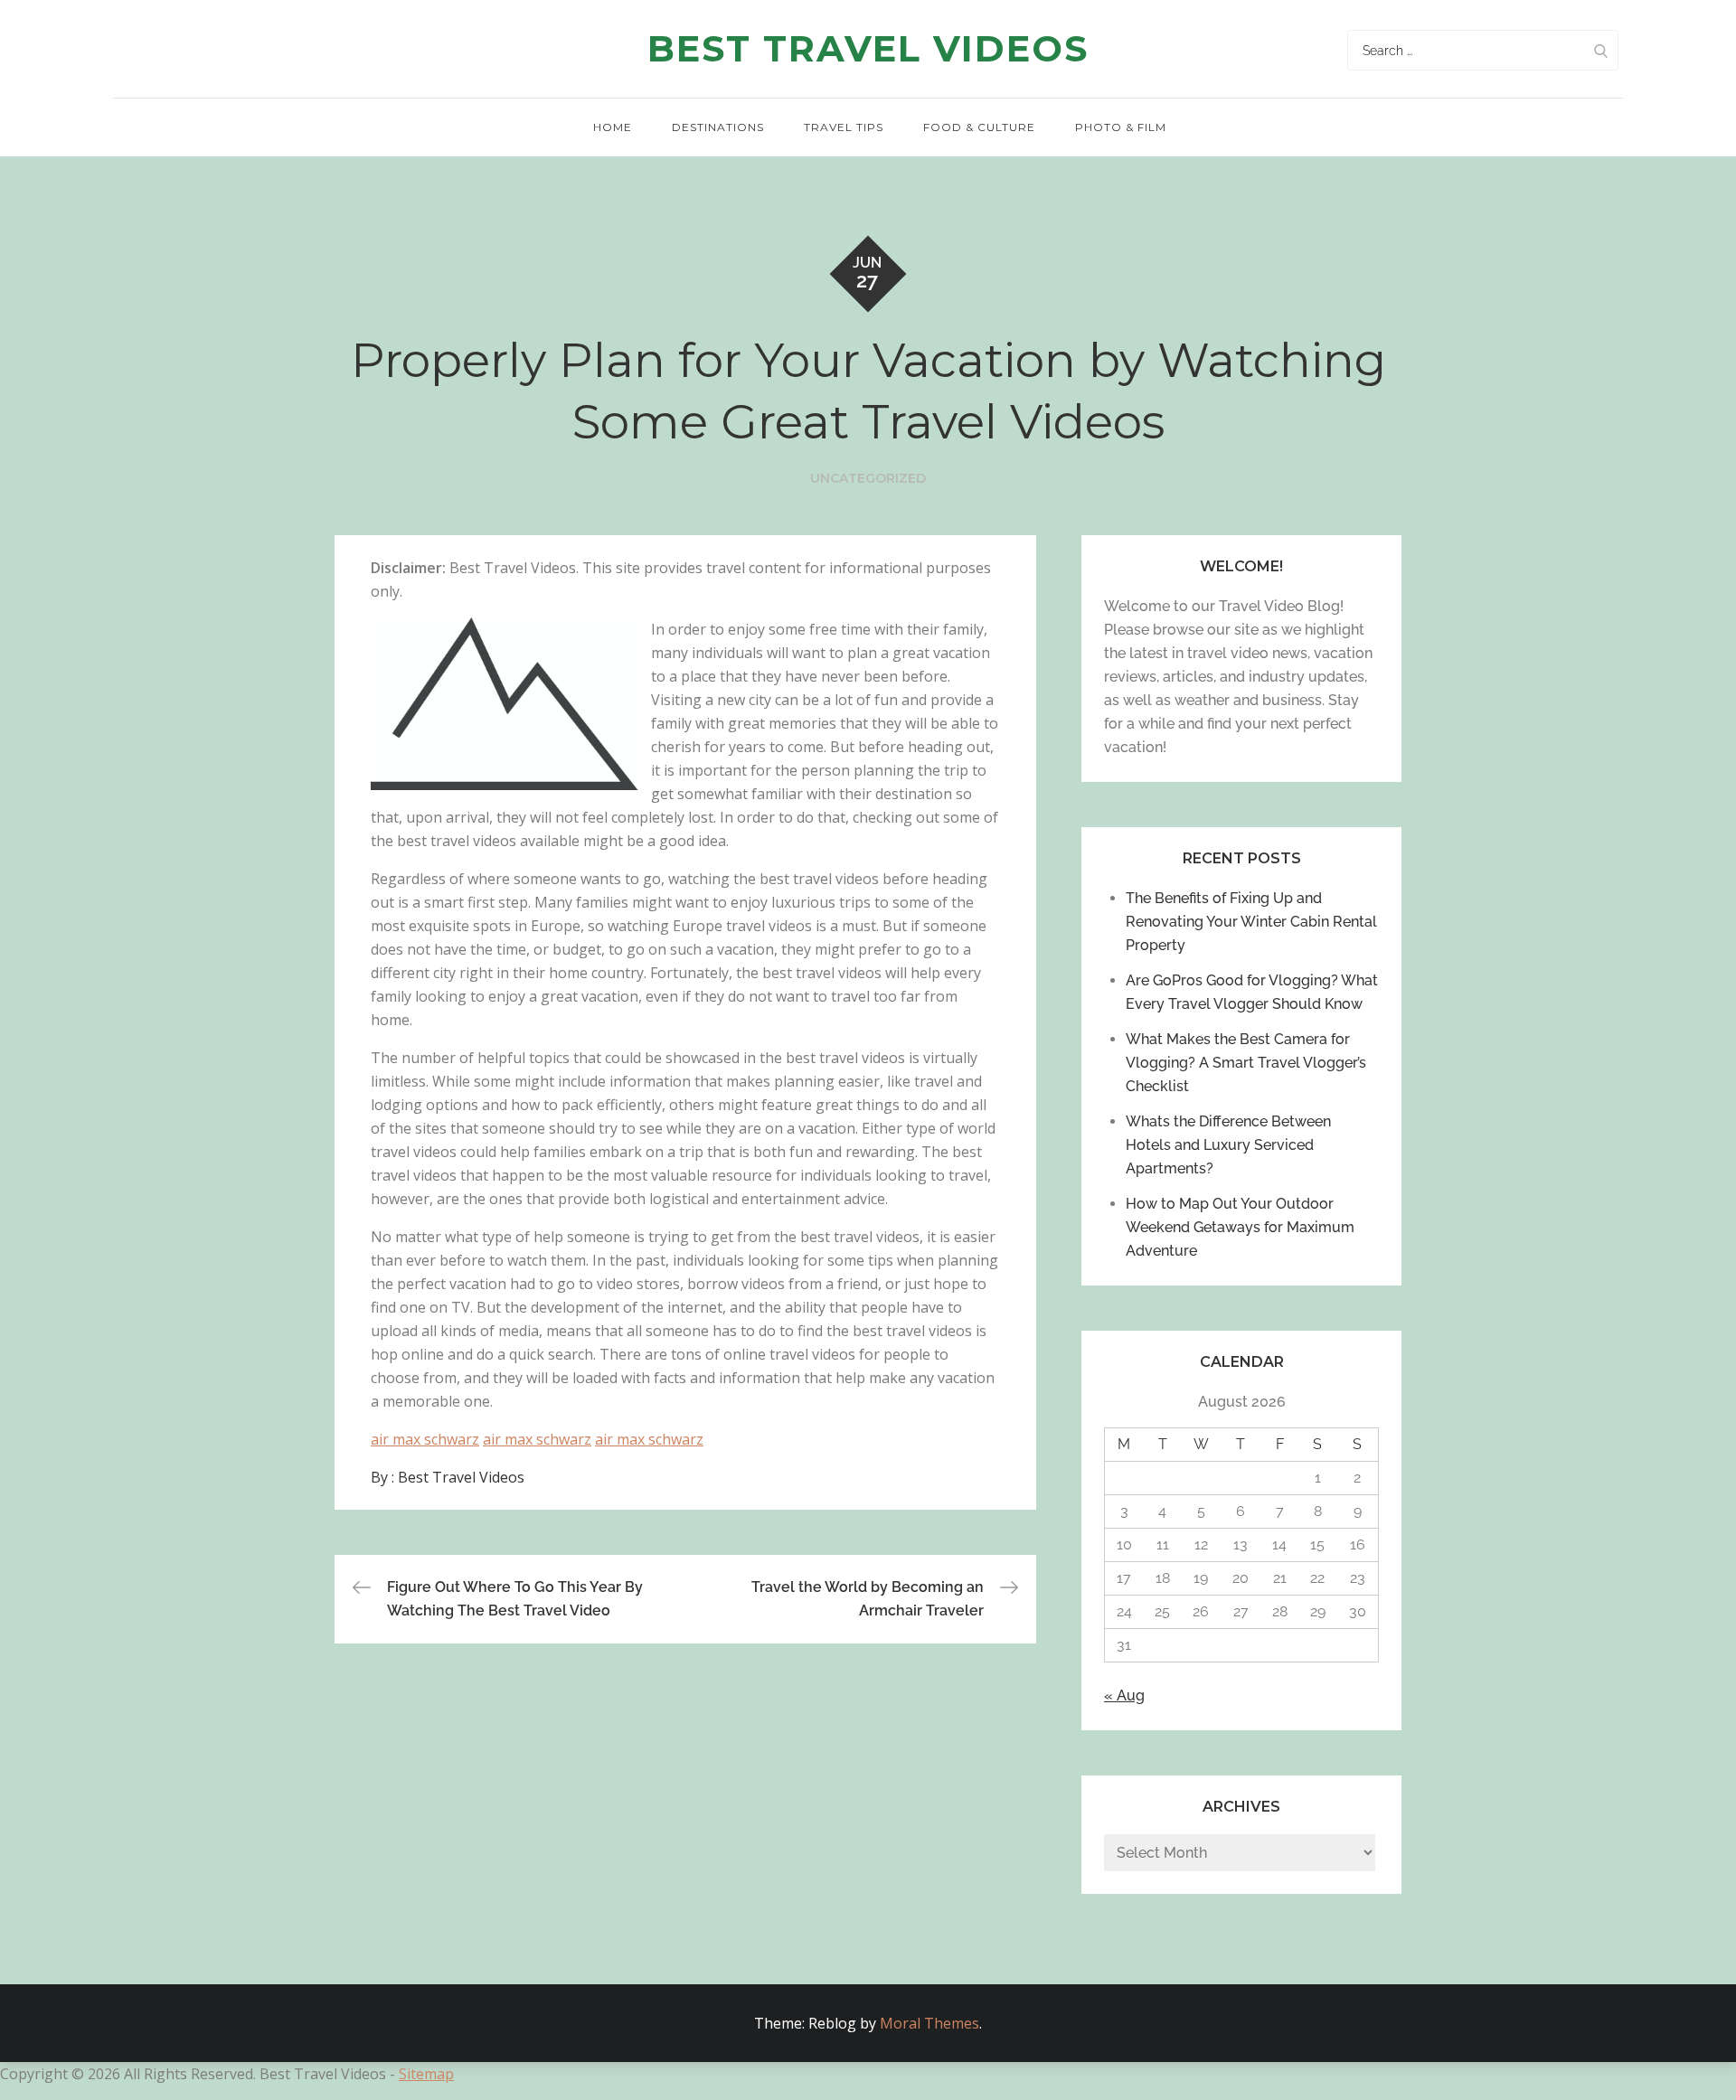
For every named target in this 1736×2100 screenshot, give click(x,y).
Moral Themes (929, 2023)
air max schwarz (425, 1439)
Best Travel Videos (868, 48)
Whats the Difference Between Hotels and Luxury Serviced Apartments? (1228, 1145)
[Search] (1600, 50)
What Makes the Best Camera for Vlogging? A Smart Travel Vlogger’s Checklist (1246, 1063)
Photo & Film (1121, 127)
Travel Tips (844, 127)
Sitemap (426, 2074)
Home (613, 127)
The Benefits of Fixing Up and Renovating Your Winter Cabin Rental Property (1251, 922)
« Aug (1124, 1695)
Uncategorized (868, 478)
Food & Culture (979, 127)
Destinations (718, 127)
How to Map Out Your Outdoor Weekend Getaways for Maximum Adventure (1240, 1227)
